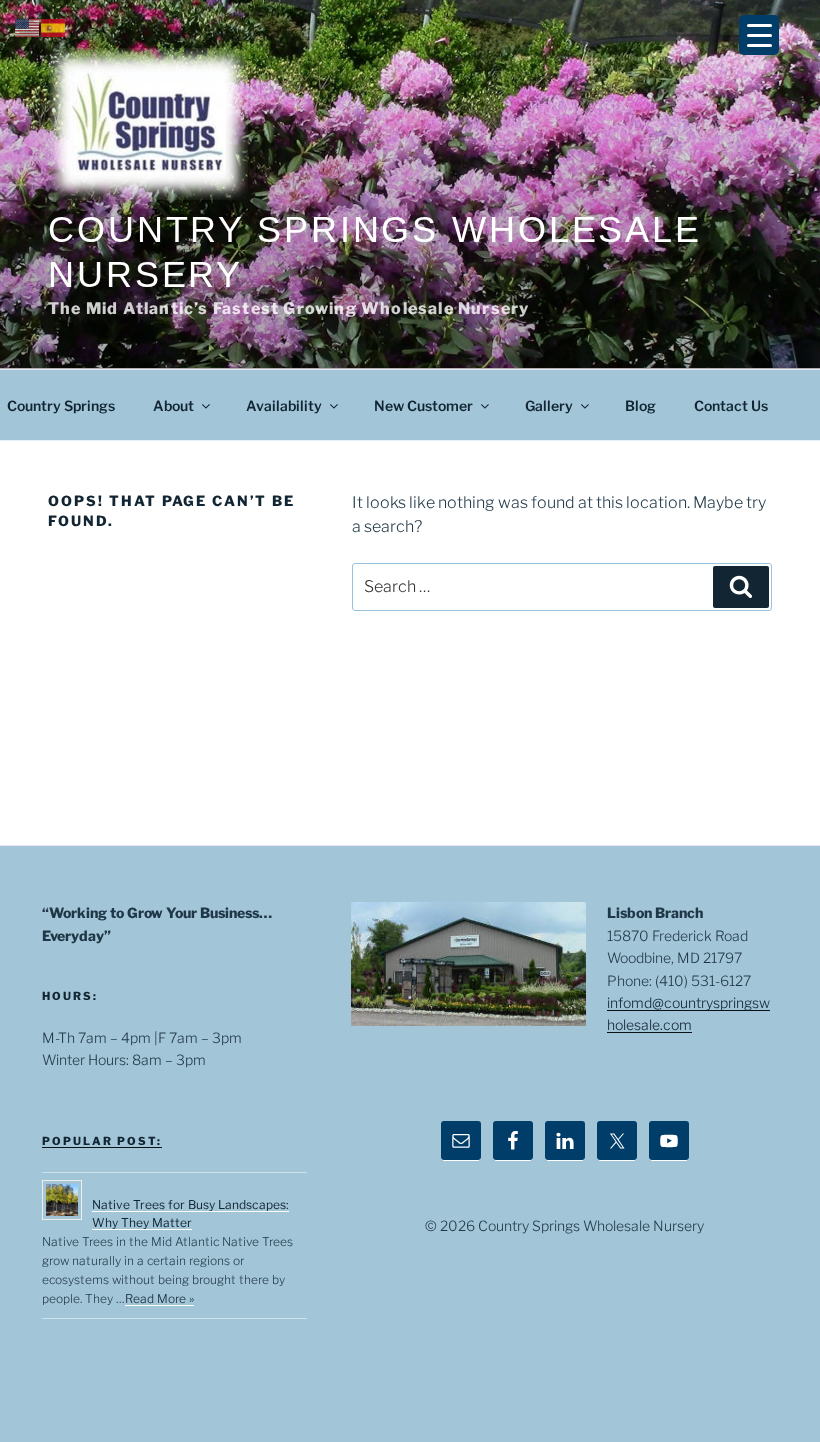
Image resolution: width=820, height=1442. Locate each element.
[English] (28, 26)
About (173, 405)
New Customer (423, 405)
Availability (284, 405)
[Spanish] (54, 26)
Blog (640, 405)
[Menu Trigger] (759, 35)
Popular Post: (102, 1141)
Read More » (159, 1298)
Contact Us (731, 405)
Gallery (549, 405)
